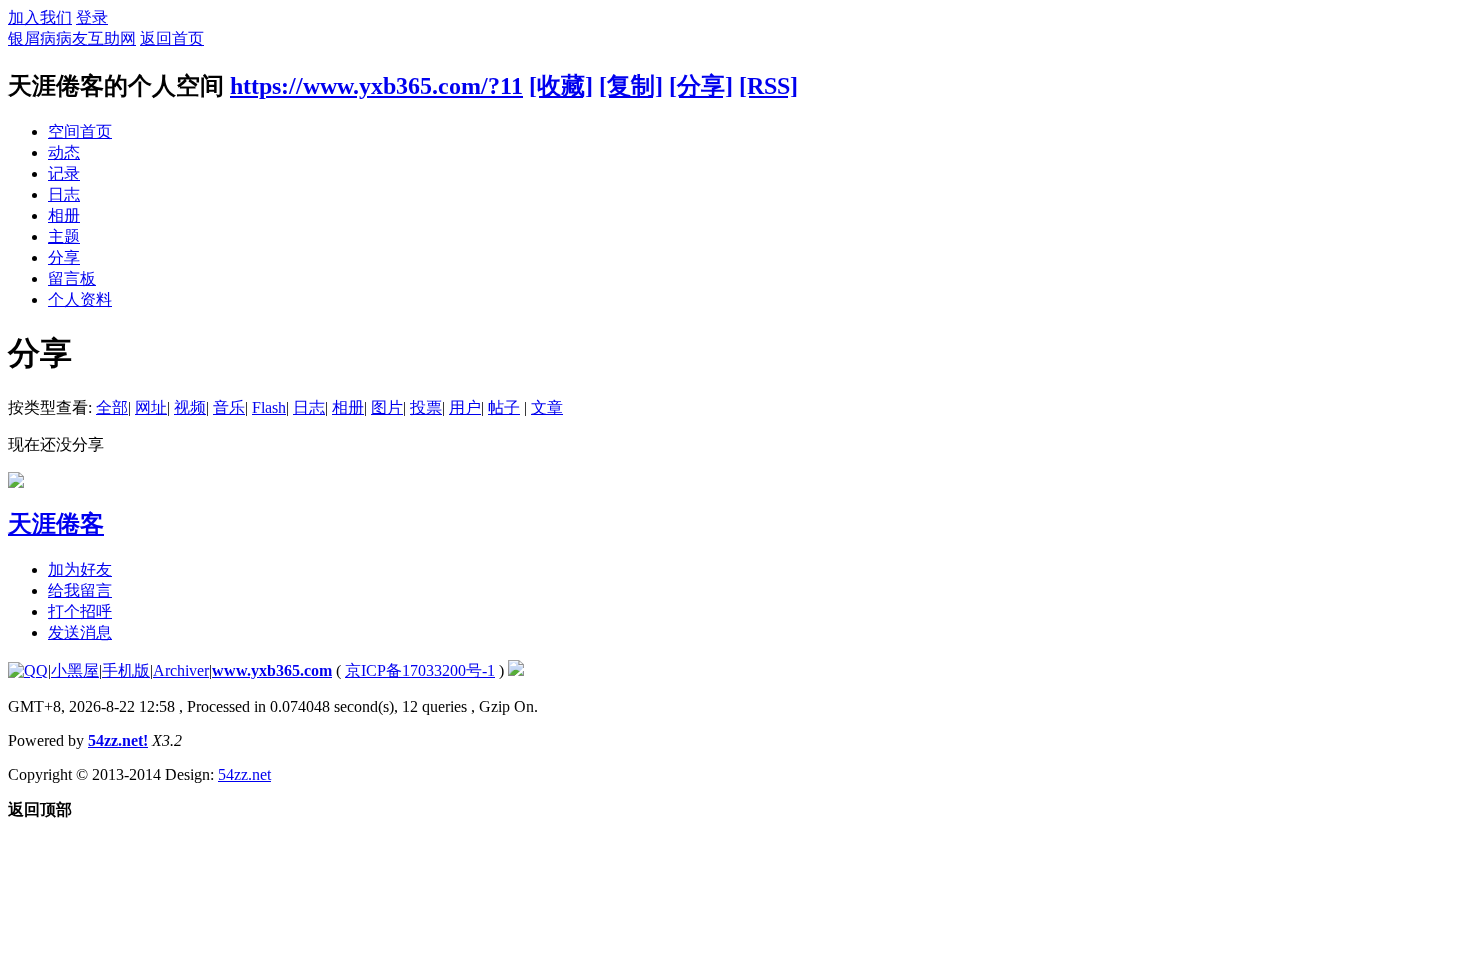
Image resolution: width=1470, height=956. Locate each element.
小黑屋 (75, 670)
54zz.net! (118, 740)
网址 (151, 407)
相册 (64, 215)
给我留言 (80, 590)
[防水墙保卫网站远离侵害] (516, 670)
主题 (64, 236)
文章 (547, 407)
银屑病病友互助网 (72, 38)
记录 (64, 173)
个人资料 (80, 299)
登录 (92, 17)
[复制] (631, 86)
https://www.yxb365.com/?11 (376, 86)
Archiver (181, 670)
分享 (64, 257)
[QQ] (28, 670)
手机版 (126, 670)
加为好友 (80, 569)
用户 (465, 407)
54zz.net (244, 774)
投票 (426, 407)
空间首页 (80, 131)
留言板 (72, 278)
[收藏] (561, 86)
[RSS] (768, 86)
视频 (190, 407)
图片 (387, 407)
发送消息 (80, 632)
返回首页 (172, 38)
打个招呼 (80, 611)
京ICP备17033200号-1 (420, 670)
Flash (269, 407)
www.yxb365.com (272, 670)
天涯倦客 (56, 524)
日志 (64, 194)
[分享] (701, 86)
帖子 (504, 407)
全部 (112, 407)
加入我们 (40, 17)
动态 (64, 152)
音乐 (229, 407)
